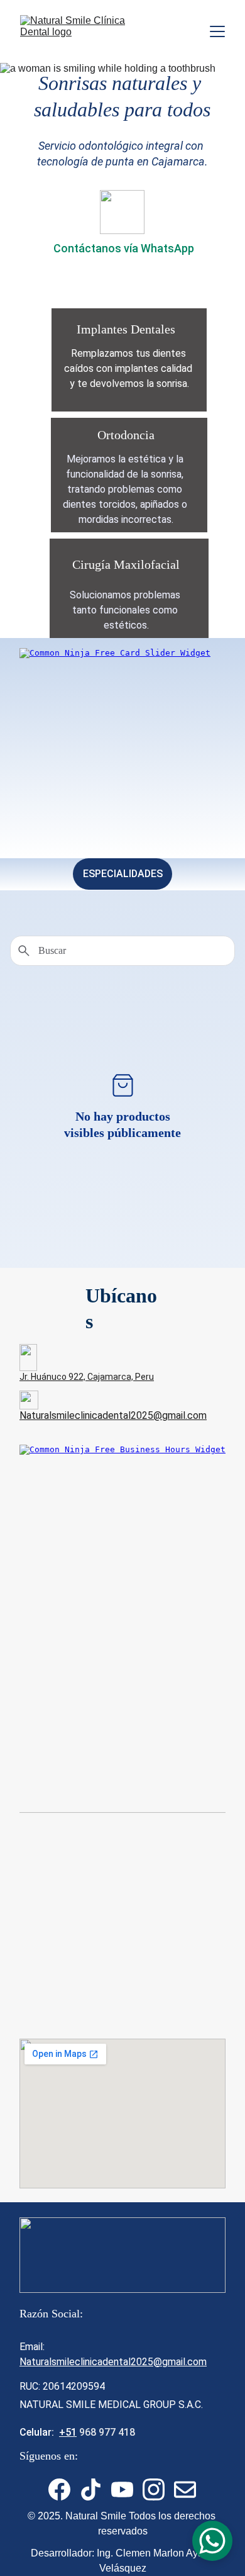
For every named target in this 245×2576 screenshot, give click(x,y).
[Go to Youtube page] (122, 2489)
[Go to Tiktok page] (91, 2489)
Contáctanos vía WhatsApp (124, 248)
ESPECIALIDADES (123, 874)
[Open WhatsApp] (212, 2541)
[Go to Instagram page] (154, 2489)
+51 (68, 2432)
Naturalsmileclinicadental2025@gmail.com (113, 1415)
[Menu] (217, 31)
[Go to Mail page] (185, 2489)
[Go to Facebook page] (59, 2489)
